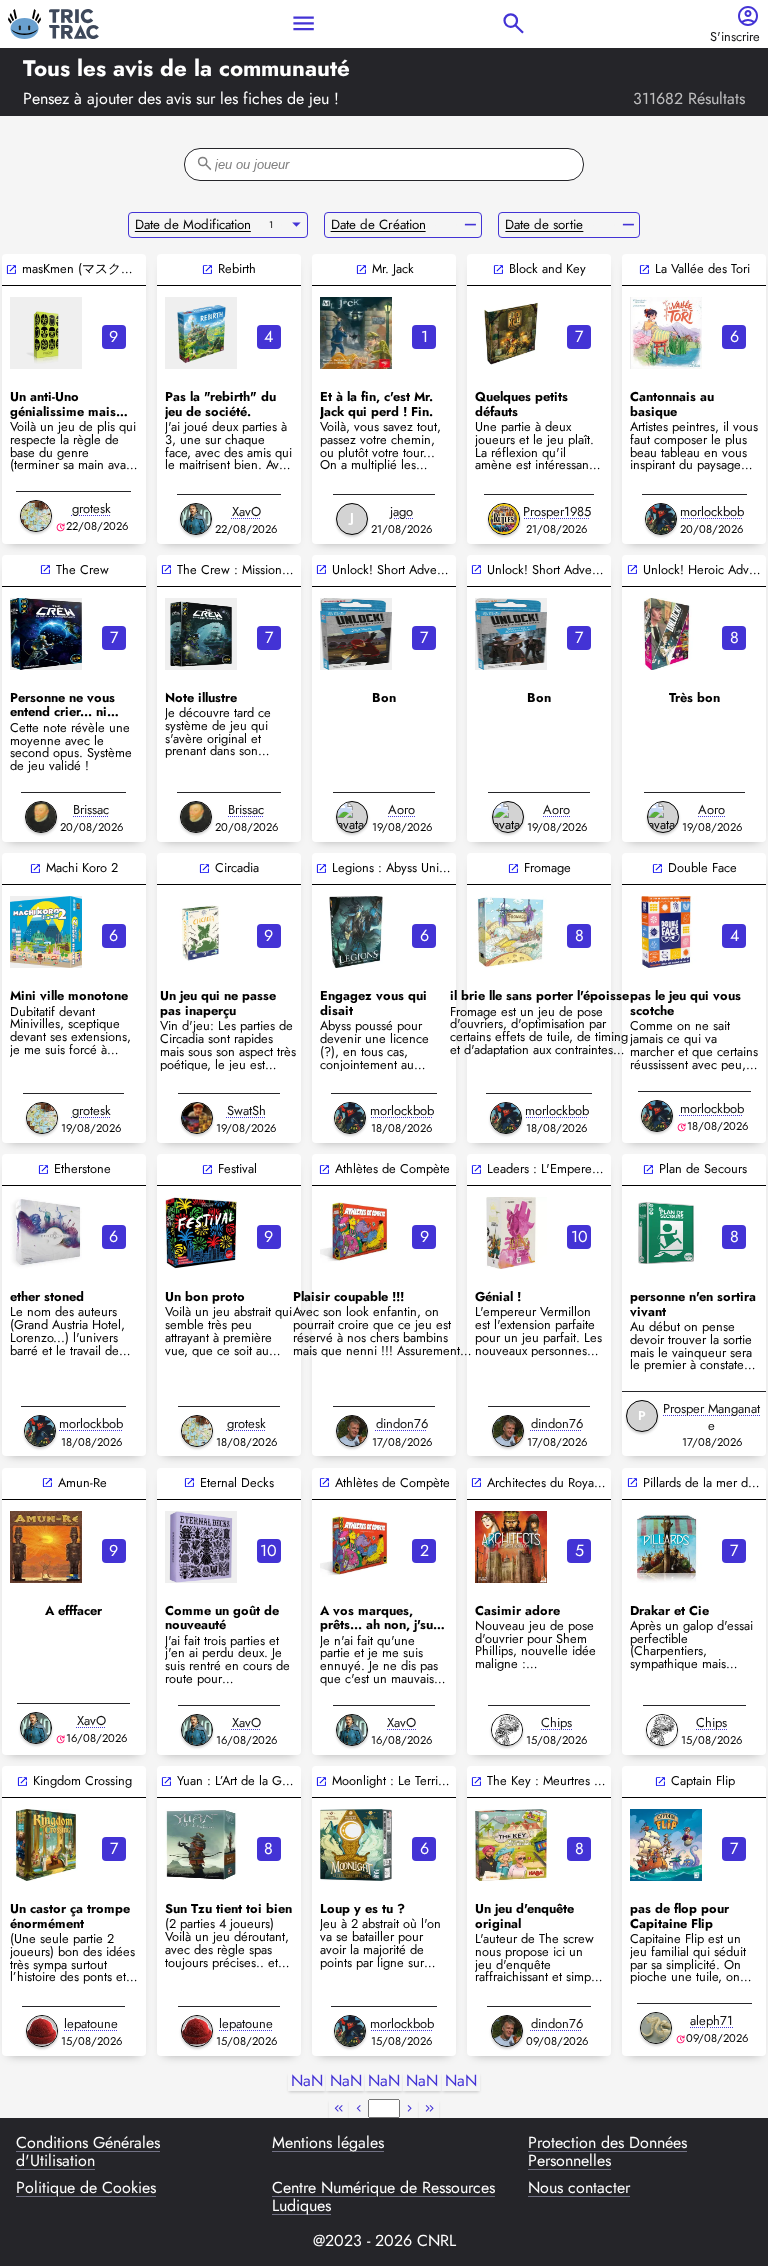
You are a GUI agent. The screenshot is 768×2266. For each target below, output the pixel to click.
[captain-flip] (666, 1845)
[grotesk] (36, 516)
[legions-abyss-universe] (356, 932)
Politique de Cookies (86, 2189)
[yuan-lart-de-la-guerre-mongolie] (201, 1845)
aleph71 (711, 2020)
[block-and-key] (511, 333)
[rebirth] (201, 333)
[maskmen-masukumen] (46, 333)
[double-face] (666, 932)
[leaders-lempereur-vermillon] (511, 1233)
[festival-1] (201, 1233)
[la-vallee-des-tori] (666, 333)
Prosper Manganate (711, 1417)
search (513, 23)
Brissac (91, 809)
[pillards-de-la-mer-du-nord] (666, 1547)
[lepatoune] (42, 2031)
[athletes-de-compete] (356, 1233)
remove (470, 225)
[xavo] (196, 519)
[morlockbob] (661, 519)
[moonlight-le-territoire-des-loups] (356, 1845)
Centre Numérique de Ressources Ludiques (383, 2197)
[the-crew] (46, 634)
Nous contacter (579, 2189)
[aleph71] (656, 2028)
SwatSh (246, 1110)
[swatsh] (197, 1118)
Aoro (401, 809)
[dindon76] (352, 1431)
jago (401, 511)
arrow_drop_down (296, 225)
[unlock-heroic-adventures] (666, 634)
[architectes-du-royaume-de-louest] (511, 1547)
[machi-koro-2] (46, 932)
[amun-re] (46, 1547)
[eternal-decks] (201, 1547)
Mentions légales (328, 2144)
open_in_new (11, 269)
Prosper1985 (557, 511)
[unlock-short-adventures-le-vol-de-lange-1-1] (356, 634)
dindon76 (402, 1423)
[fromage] (511, 932)
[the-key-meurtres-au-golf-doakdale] (511, 1845)
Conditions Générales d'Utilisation (88, 2152)
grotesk (91, 508)
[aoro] (352, 817)
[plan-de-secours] (666, 1233)
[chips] (507, 1730)
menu (303, 23)
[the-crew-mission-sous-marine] (201, 634)
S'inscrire (735, 37)
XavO (246, 511)
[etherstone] (46, 1233)
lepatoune (91, 2023)
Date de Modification (193, 224)
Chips (556, 1722)
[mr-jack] (356, 333)
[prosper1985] (504, 519)
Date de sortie (544, 224)
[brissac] (41, 817)
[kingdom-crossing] (46, 1845)
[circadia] (201, 932)
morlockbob (712, 511)
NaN (307, 2081)
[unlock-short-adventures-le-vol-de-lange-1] (511, 634)
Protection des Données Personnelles (607, 2152)
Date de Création (378, 224)
